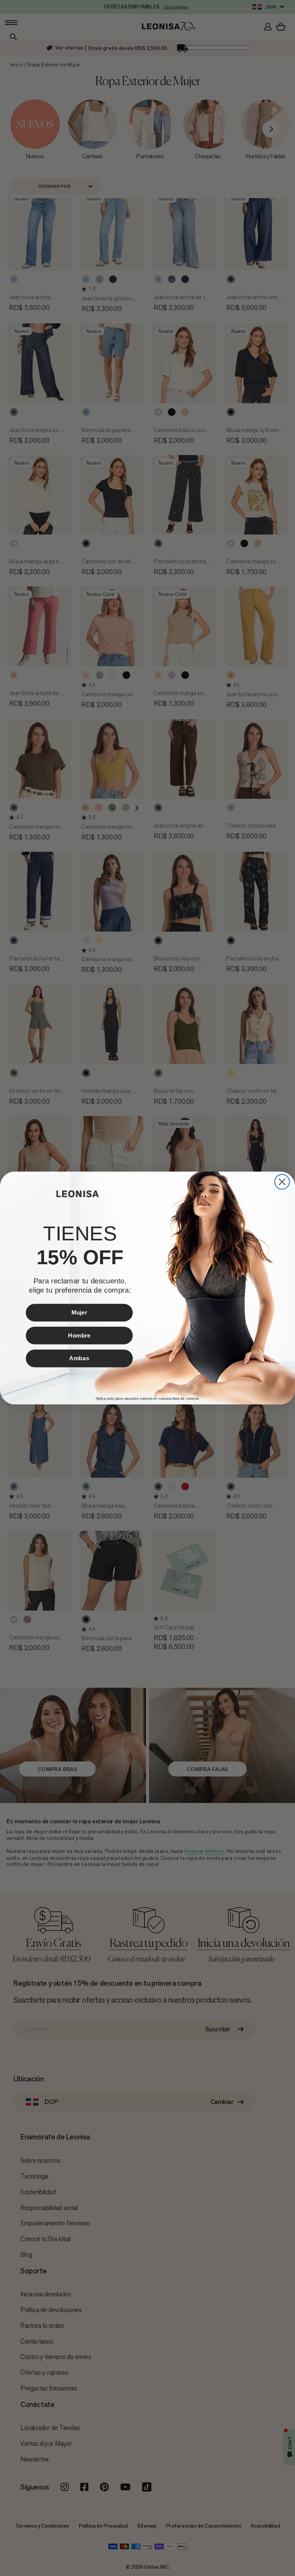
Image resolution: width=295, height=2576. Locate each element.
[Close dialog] (282, 1182)
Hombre (79, 1335)
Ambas (79, 1358)
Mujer (79, 1312)
